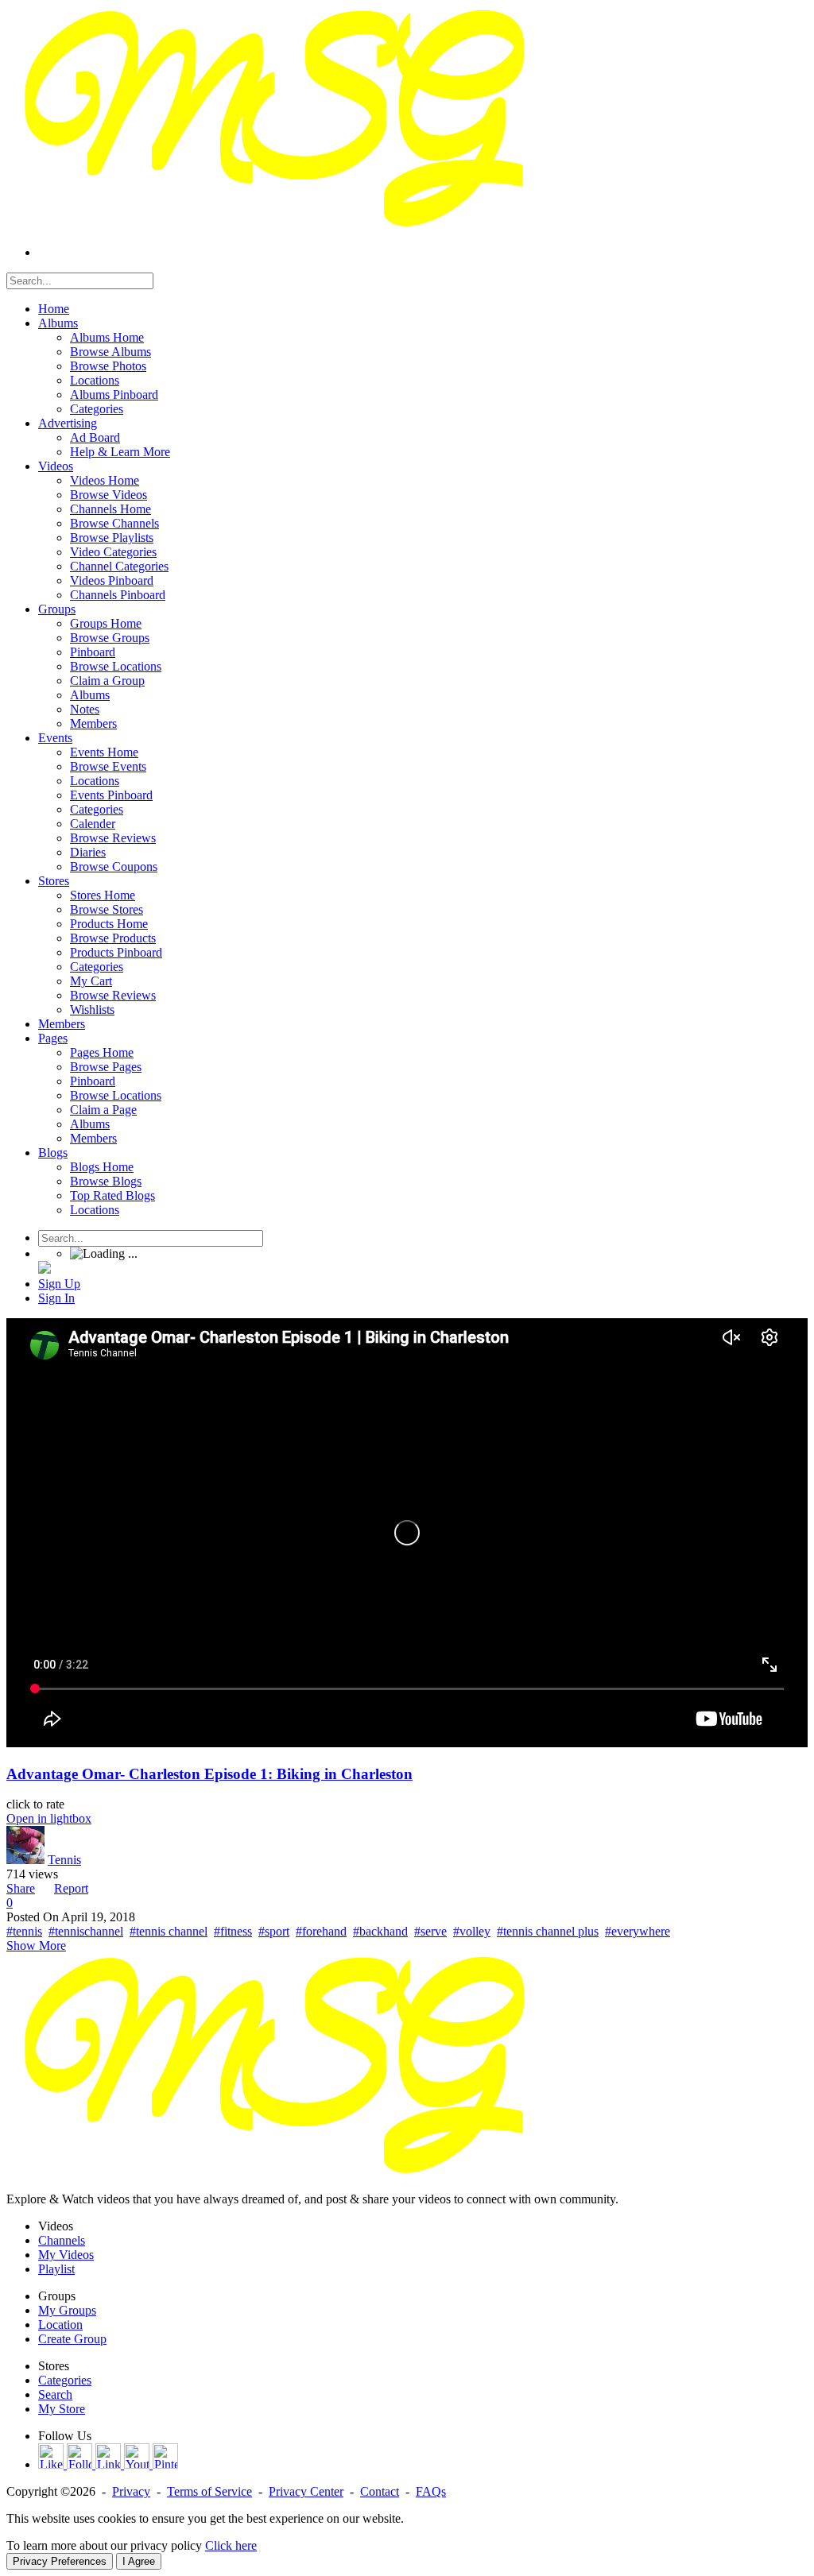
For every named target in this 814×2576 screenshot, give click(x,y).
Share (21, 1888)
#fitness (233, 1931)
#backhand (380, 1931)
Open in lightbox (49, 1818)
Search (55, 2394)
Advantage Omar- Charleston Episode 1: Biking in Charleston (209, 1774)
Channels (62, 2240)
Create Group (72, 2339)
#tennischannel (86, 1931)
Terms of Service (209, 2491)
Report (71, 1888)
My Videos (66, 2255)
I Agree (139, 2561)
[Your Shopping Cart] (45, 1269)
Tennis (64, 1860)
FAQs (431, 2491)
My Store (62, 2409)
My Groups (67, 2310)
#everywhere (638, 1931)
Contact (380, 2491)
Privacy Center (306, 2491)
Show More (36, 1946)
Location (60, 2325)
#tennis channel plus (548, 1931)
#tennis (24, 1931)
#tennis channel (169, 1931)
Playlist (56, 2269)
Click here (231, 2545)
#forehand (321, 1931)
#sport (274, 1931)
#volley (472, 1931)
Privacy (131, 2491)
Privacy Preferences (60, 2561)
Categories (65, 2380)
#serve (430, 1931)
